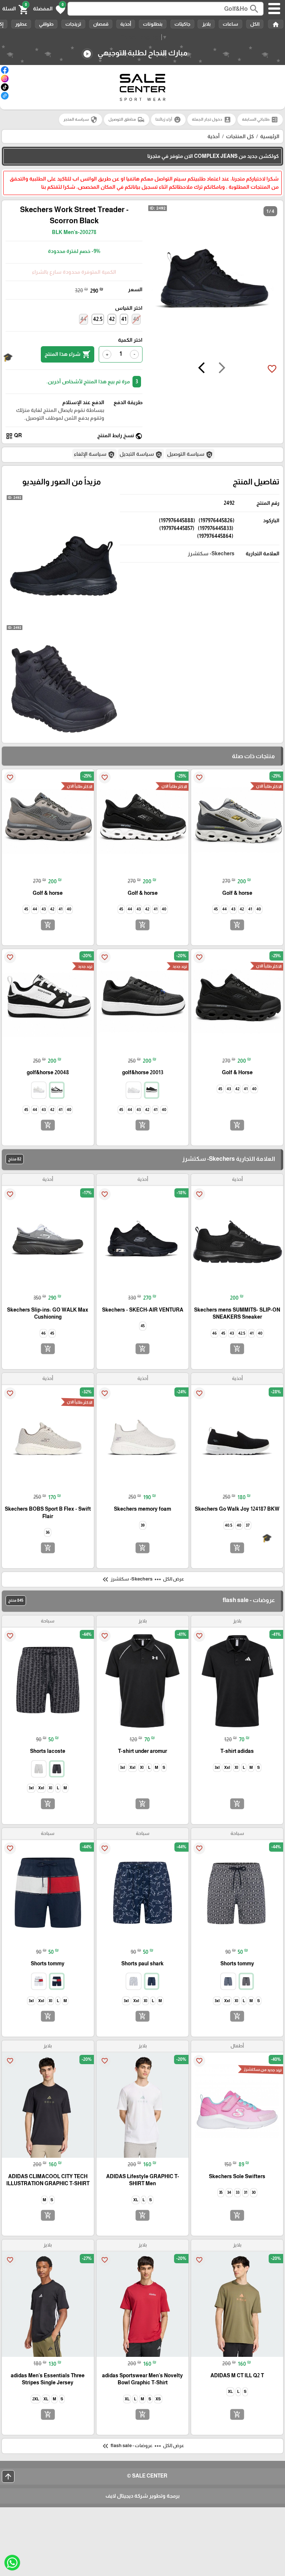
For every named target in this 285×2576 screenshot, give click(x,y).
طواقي (46, 24)
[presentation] (222, 369)
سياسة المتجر (81, 120)
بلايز (206, 24)
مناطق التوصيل (127, 120)
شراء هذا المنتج (68, 354)
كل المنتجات (240, 136)
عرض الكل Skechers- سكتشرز (142, 1579)
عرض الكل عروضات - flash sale (142, 2446)
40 (136, 319)
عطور (21, 24)
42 (112, 319)
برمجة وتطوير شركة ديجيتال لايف (142, 2496)
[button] (49, 9)
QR (14, 436)
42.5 (98, 319)
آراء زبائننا (168, 120)
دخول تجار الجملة (212, 120)
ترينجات (73, 24)
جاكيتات (182, 24)
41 (124, 319)
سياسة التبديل (141, 455)
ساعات (230, 24)
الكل (255, 24)
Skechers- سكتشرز (211, 553)
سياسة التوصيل (190, 455)
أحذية (126, 24)
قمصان (101, 24)
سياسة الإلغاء (94, 455)
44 (83, 319)
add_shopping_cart (237, 925)
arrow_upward (8, 2476)
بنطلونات (153, 24)
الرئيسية (270, 136)
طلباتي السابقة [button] (260, 120)
